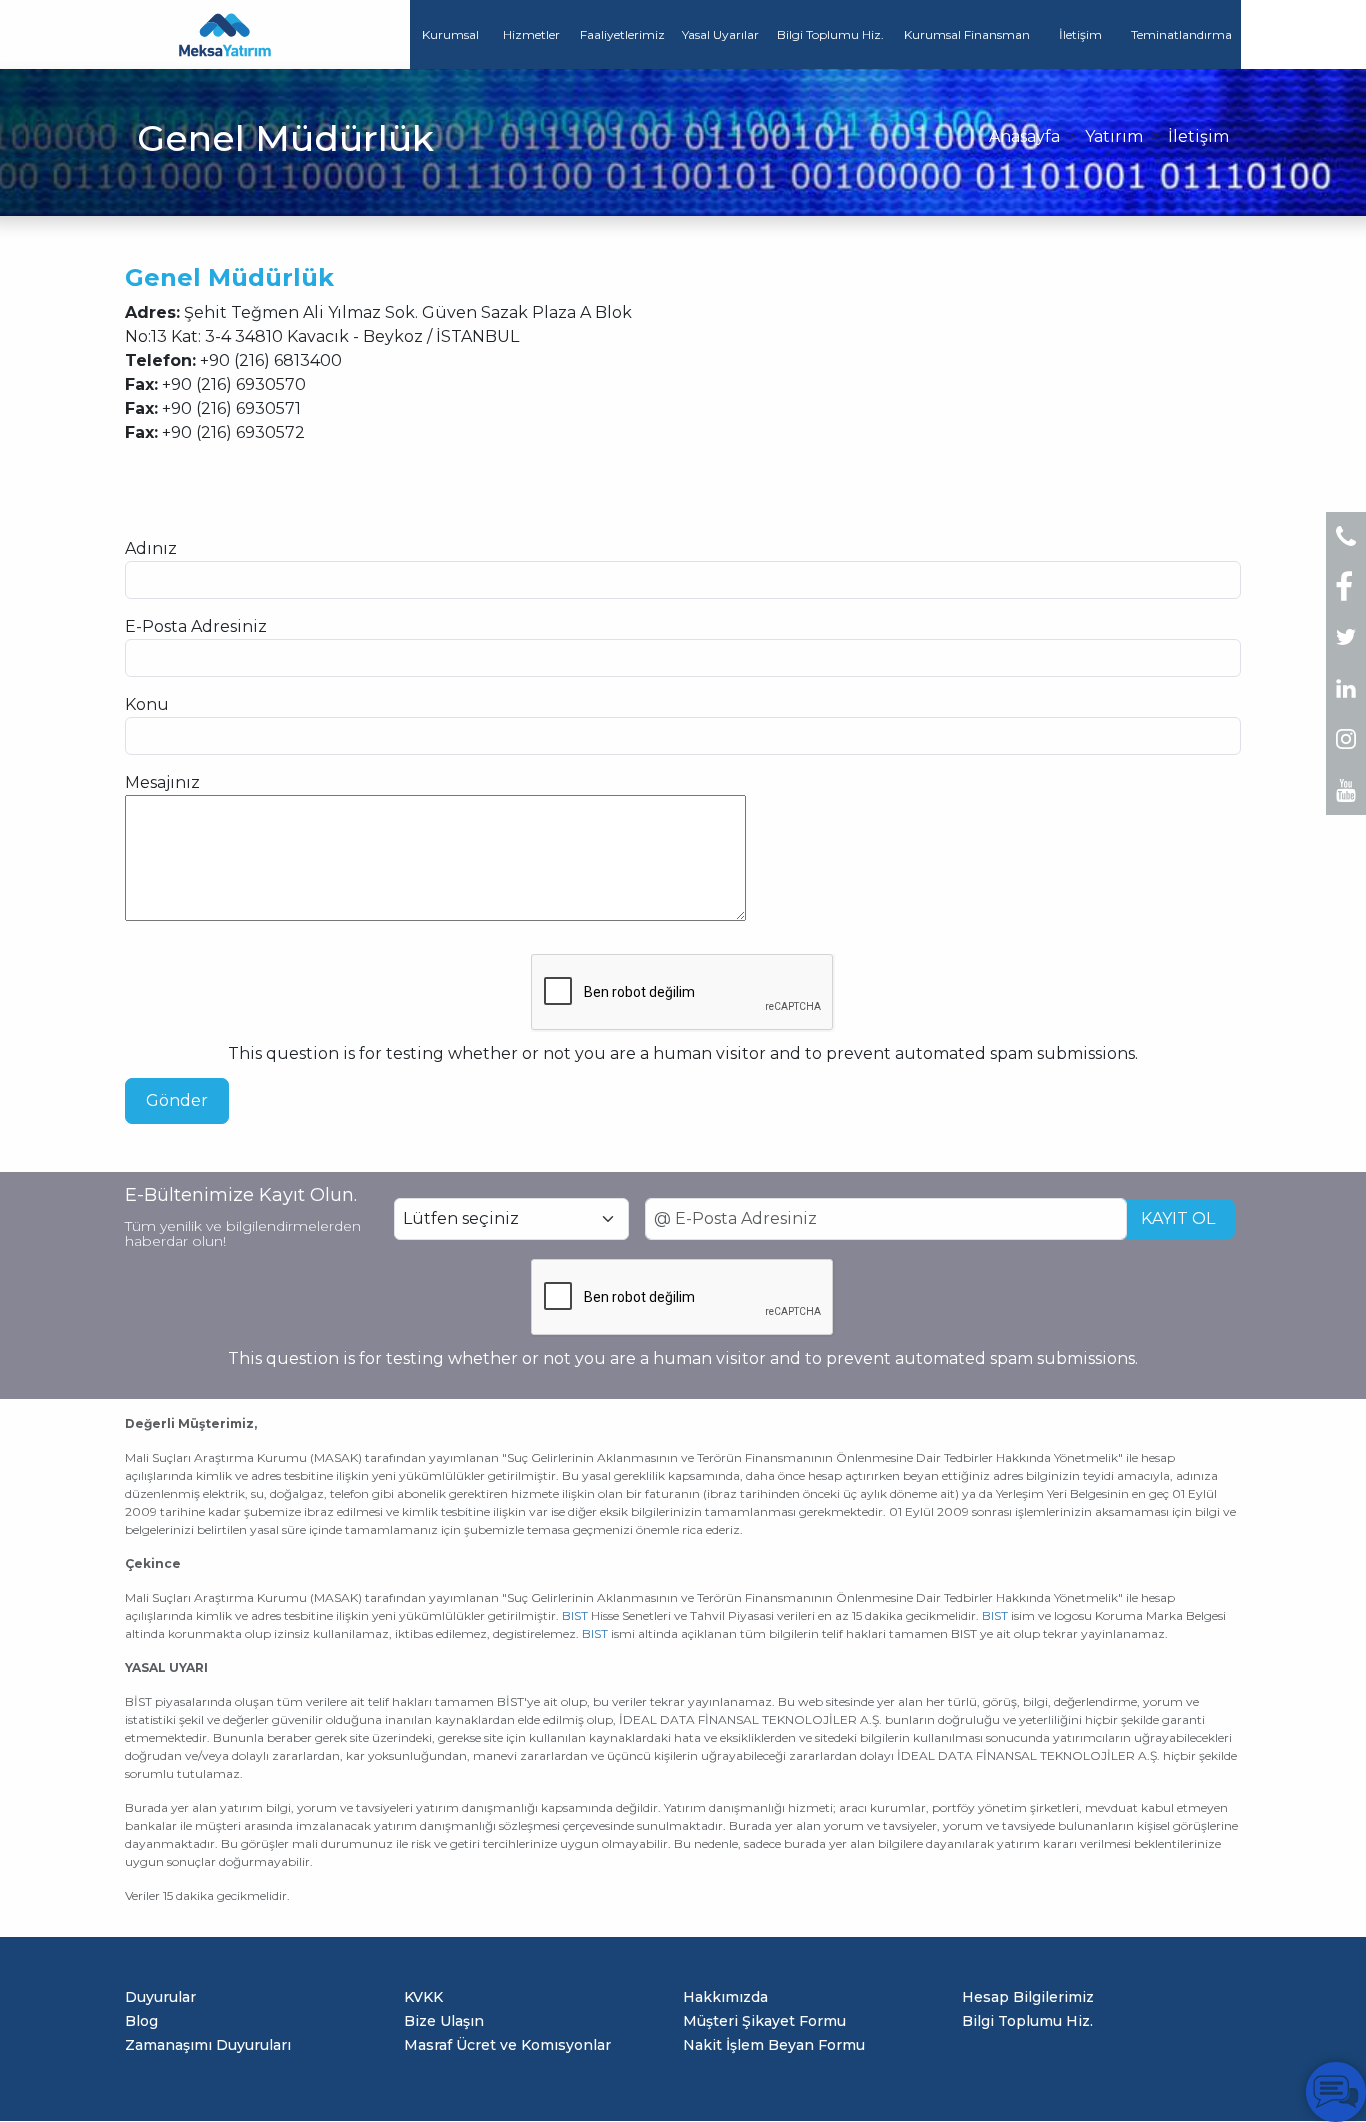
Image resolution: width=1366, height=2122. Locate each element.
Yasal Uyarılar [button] (720, 34)
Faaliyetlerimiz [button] (622, 34)
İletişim (1198, 136)
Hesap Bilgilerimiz (1028, 1997)
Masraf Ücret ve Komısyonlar (507, 2045)
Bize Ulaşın (444, 2021)
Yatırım (1114, 136)
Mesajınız (162, 782)
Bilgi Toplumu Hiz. (1027, 2021)
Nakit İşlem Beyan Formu (774, 2045)
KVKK (423, 1997)
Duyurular (160, 1997)
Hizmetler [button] (531, 34)
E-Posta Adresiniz (196, 626)
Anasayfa (1024, 136)
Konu (147, 704)
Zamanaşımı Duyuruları (208, 2045)
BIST (575, 1615)
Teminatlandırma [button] (1181, 34)
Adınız (151, 548)
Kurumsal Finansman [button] (967, 34)
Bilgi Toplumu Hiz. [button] (830, 34)
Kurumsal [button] (450, 34)
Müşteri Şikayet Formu (764, 2021)
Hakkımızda (725, 1997)
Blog (141, 2021)
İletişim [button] (1080, 34)
